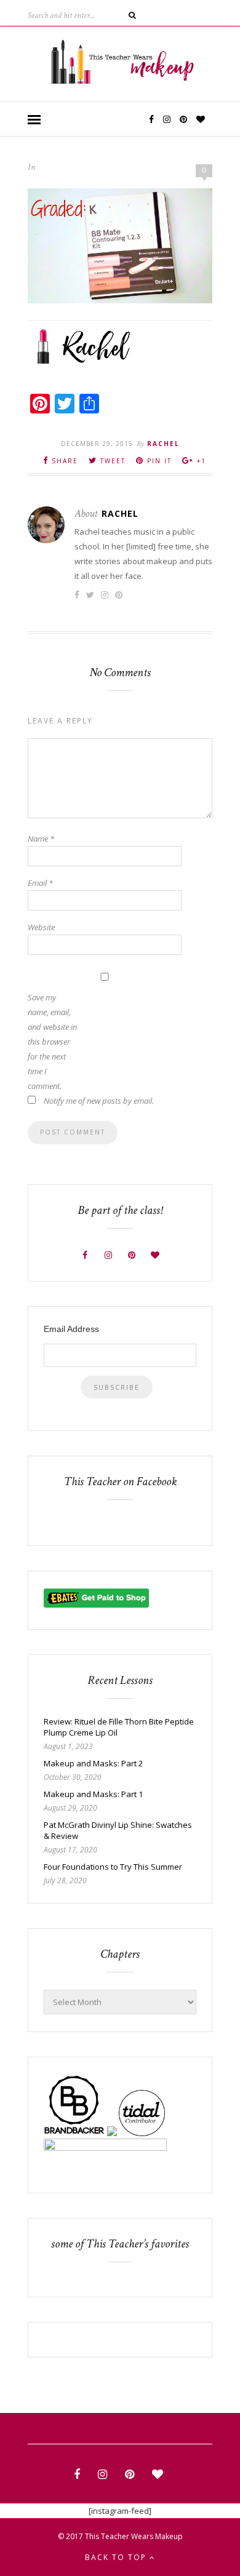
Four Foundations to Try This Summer (113, 1867)
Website (41, 927)
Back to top (117, 2557)
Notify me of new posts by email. (99, 1101)
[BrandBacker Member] (74, 2133)
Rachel (163, 444)
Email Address (71, 1329)
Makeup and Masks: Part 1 (93, 1794)
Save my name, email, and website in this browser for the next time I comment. (52, 1042)
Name (41, 839)
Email (40, 883)
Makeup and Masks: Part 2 (93, 1763)
